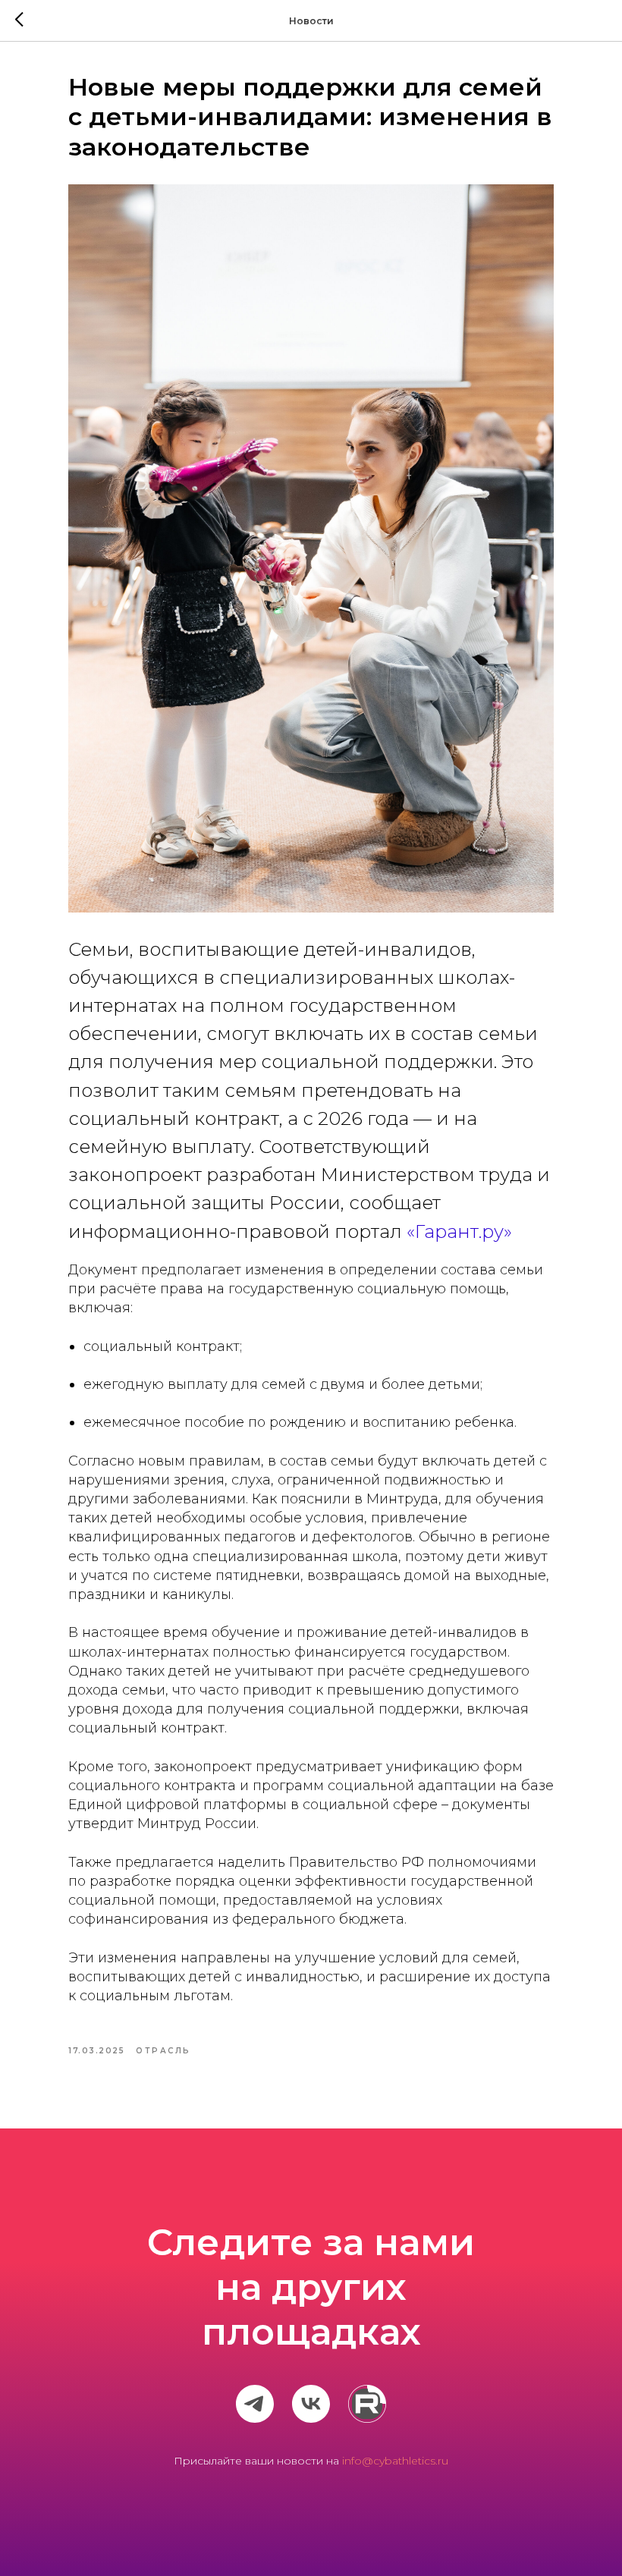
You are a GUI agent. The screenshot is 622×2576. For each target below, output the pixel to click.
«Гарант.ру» (459, 1231)
